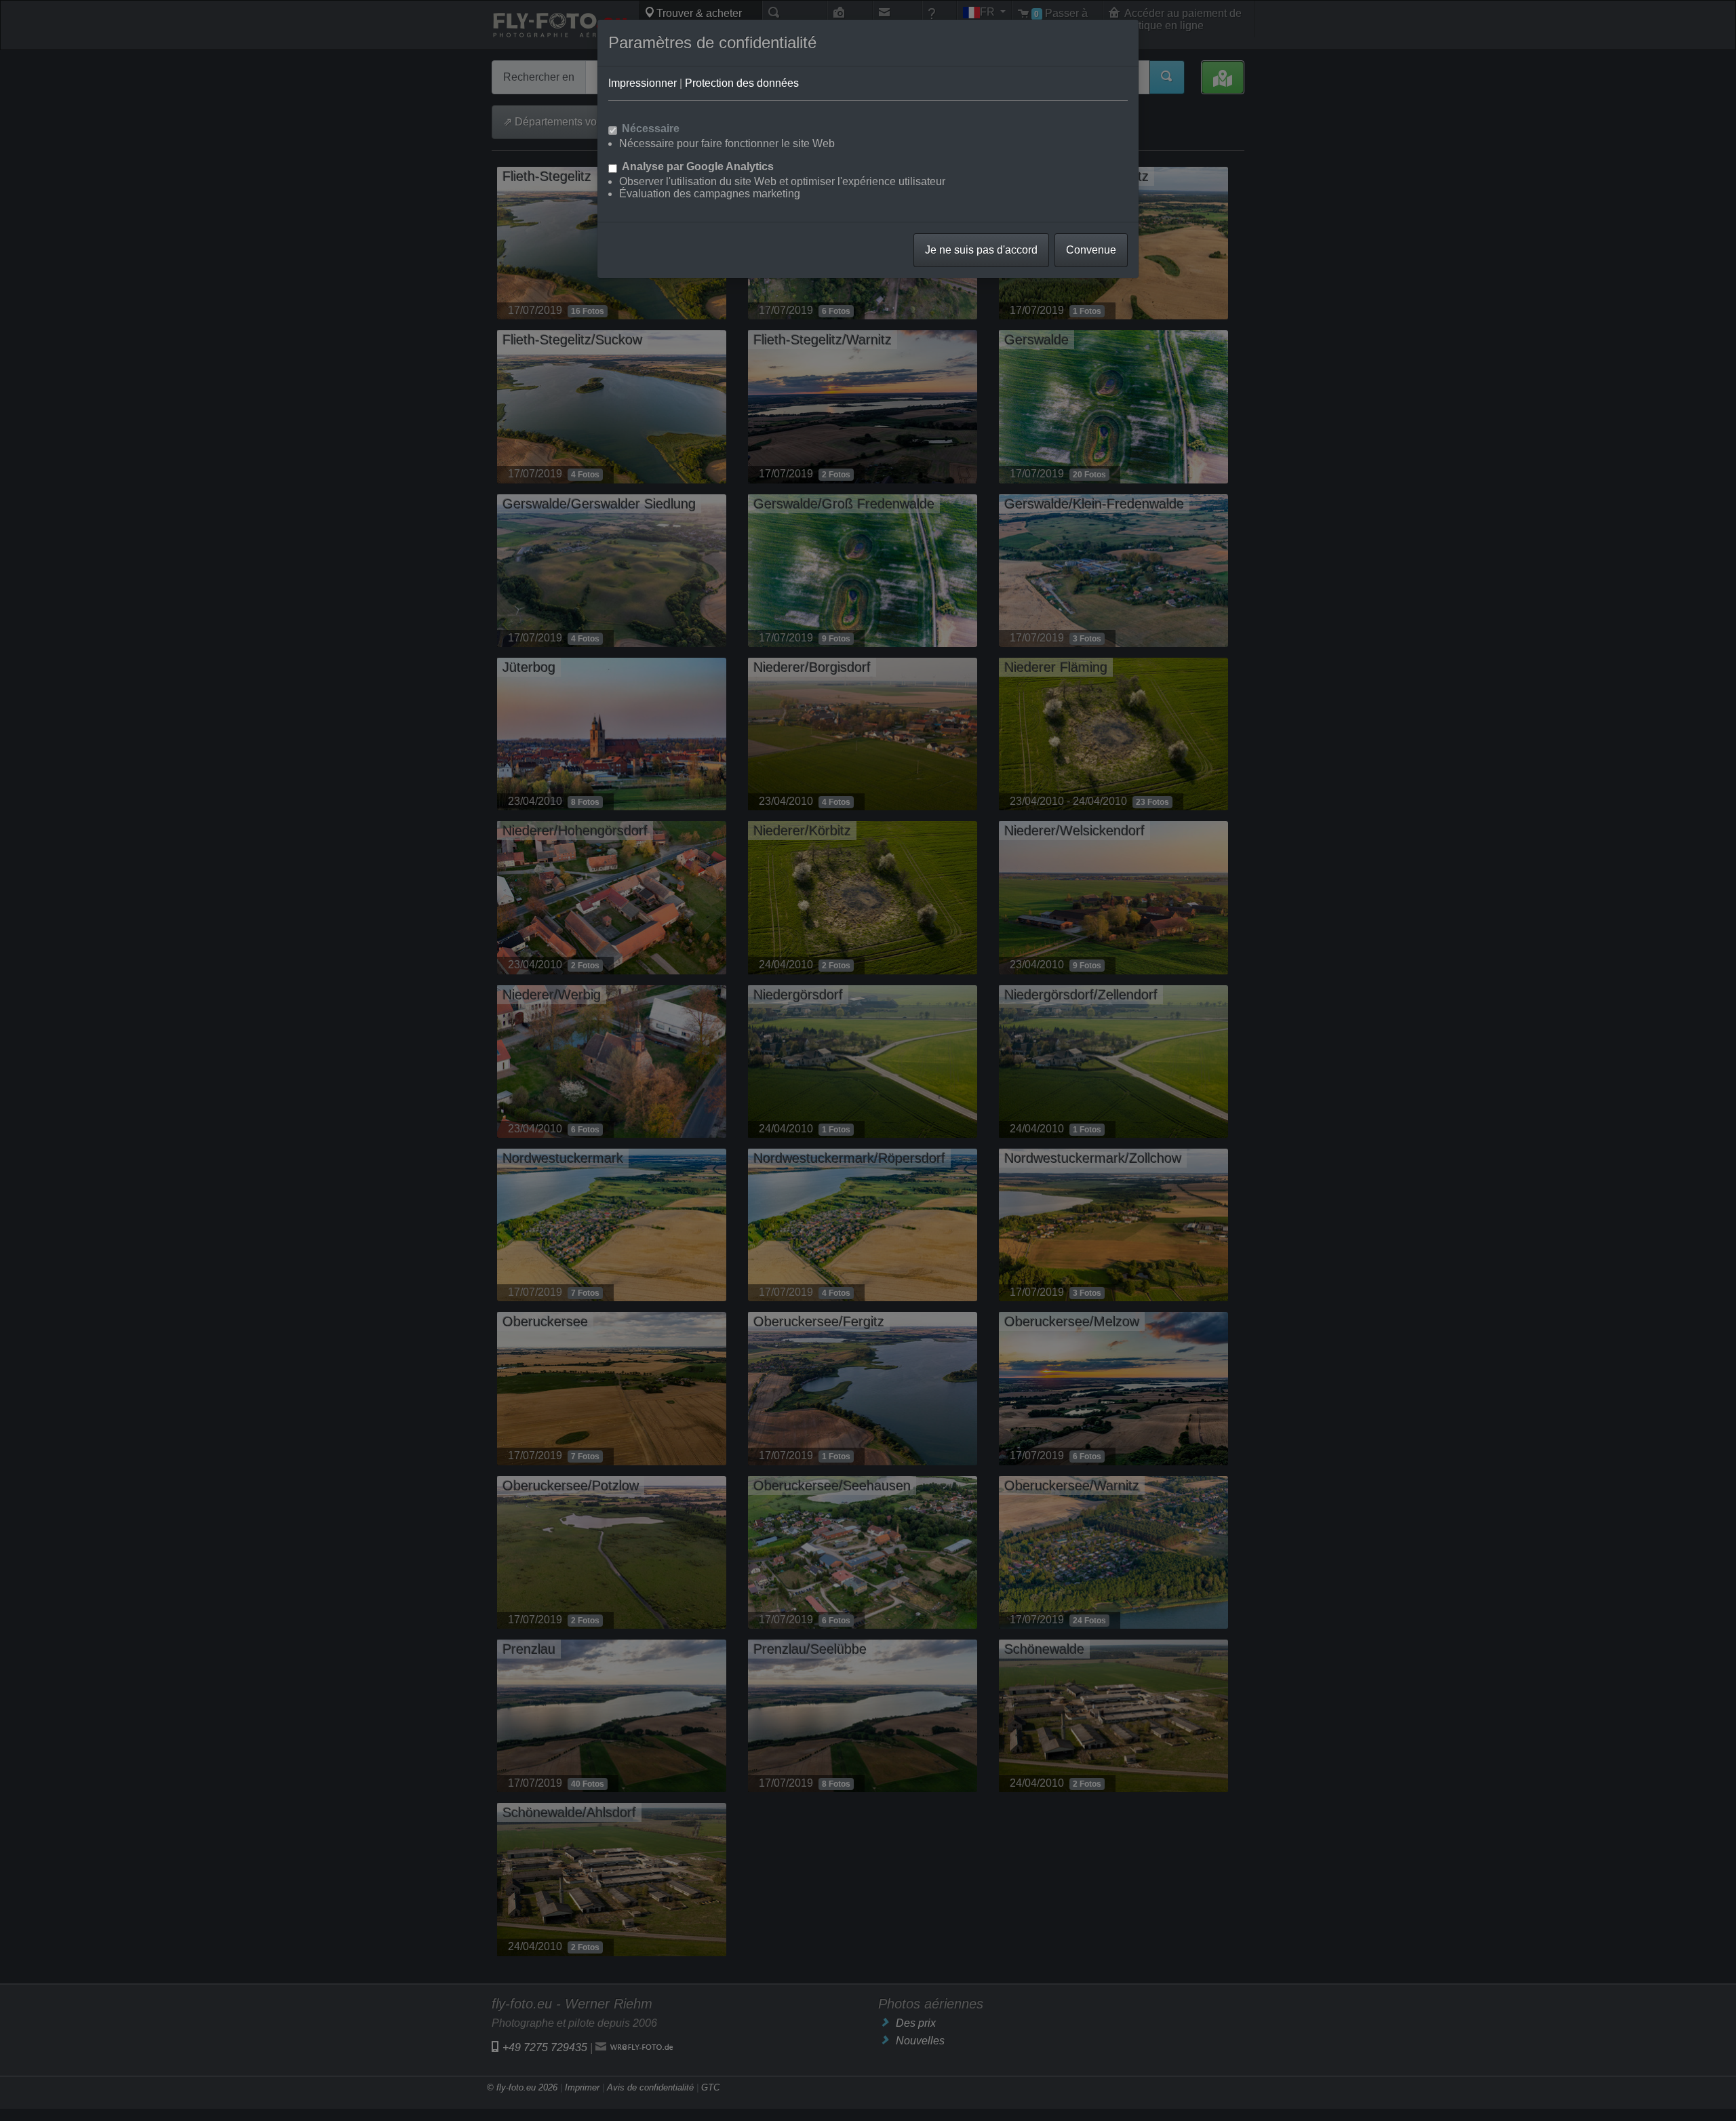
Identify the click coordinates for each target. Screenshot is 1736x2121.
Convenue (1091, 250)
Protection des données (742, 83)
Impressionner (643, 83)
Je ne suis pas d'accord (981, 250)
